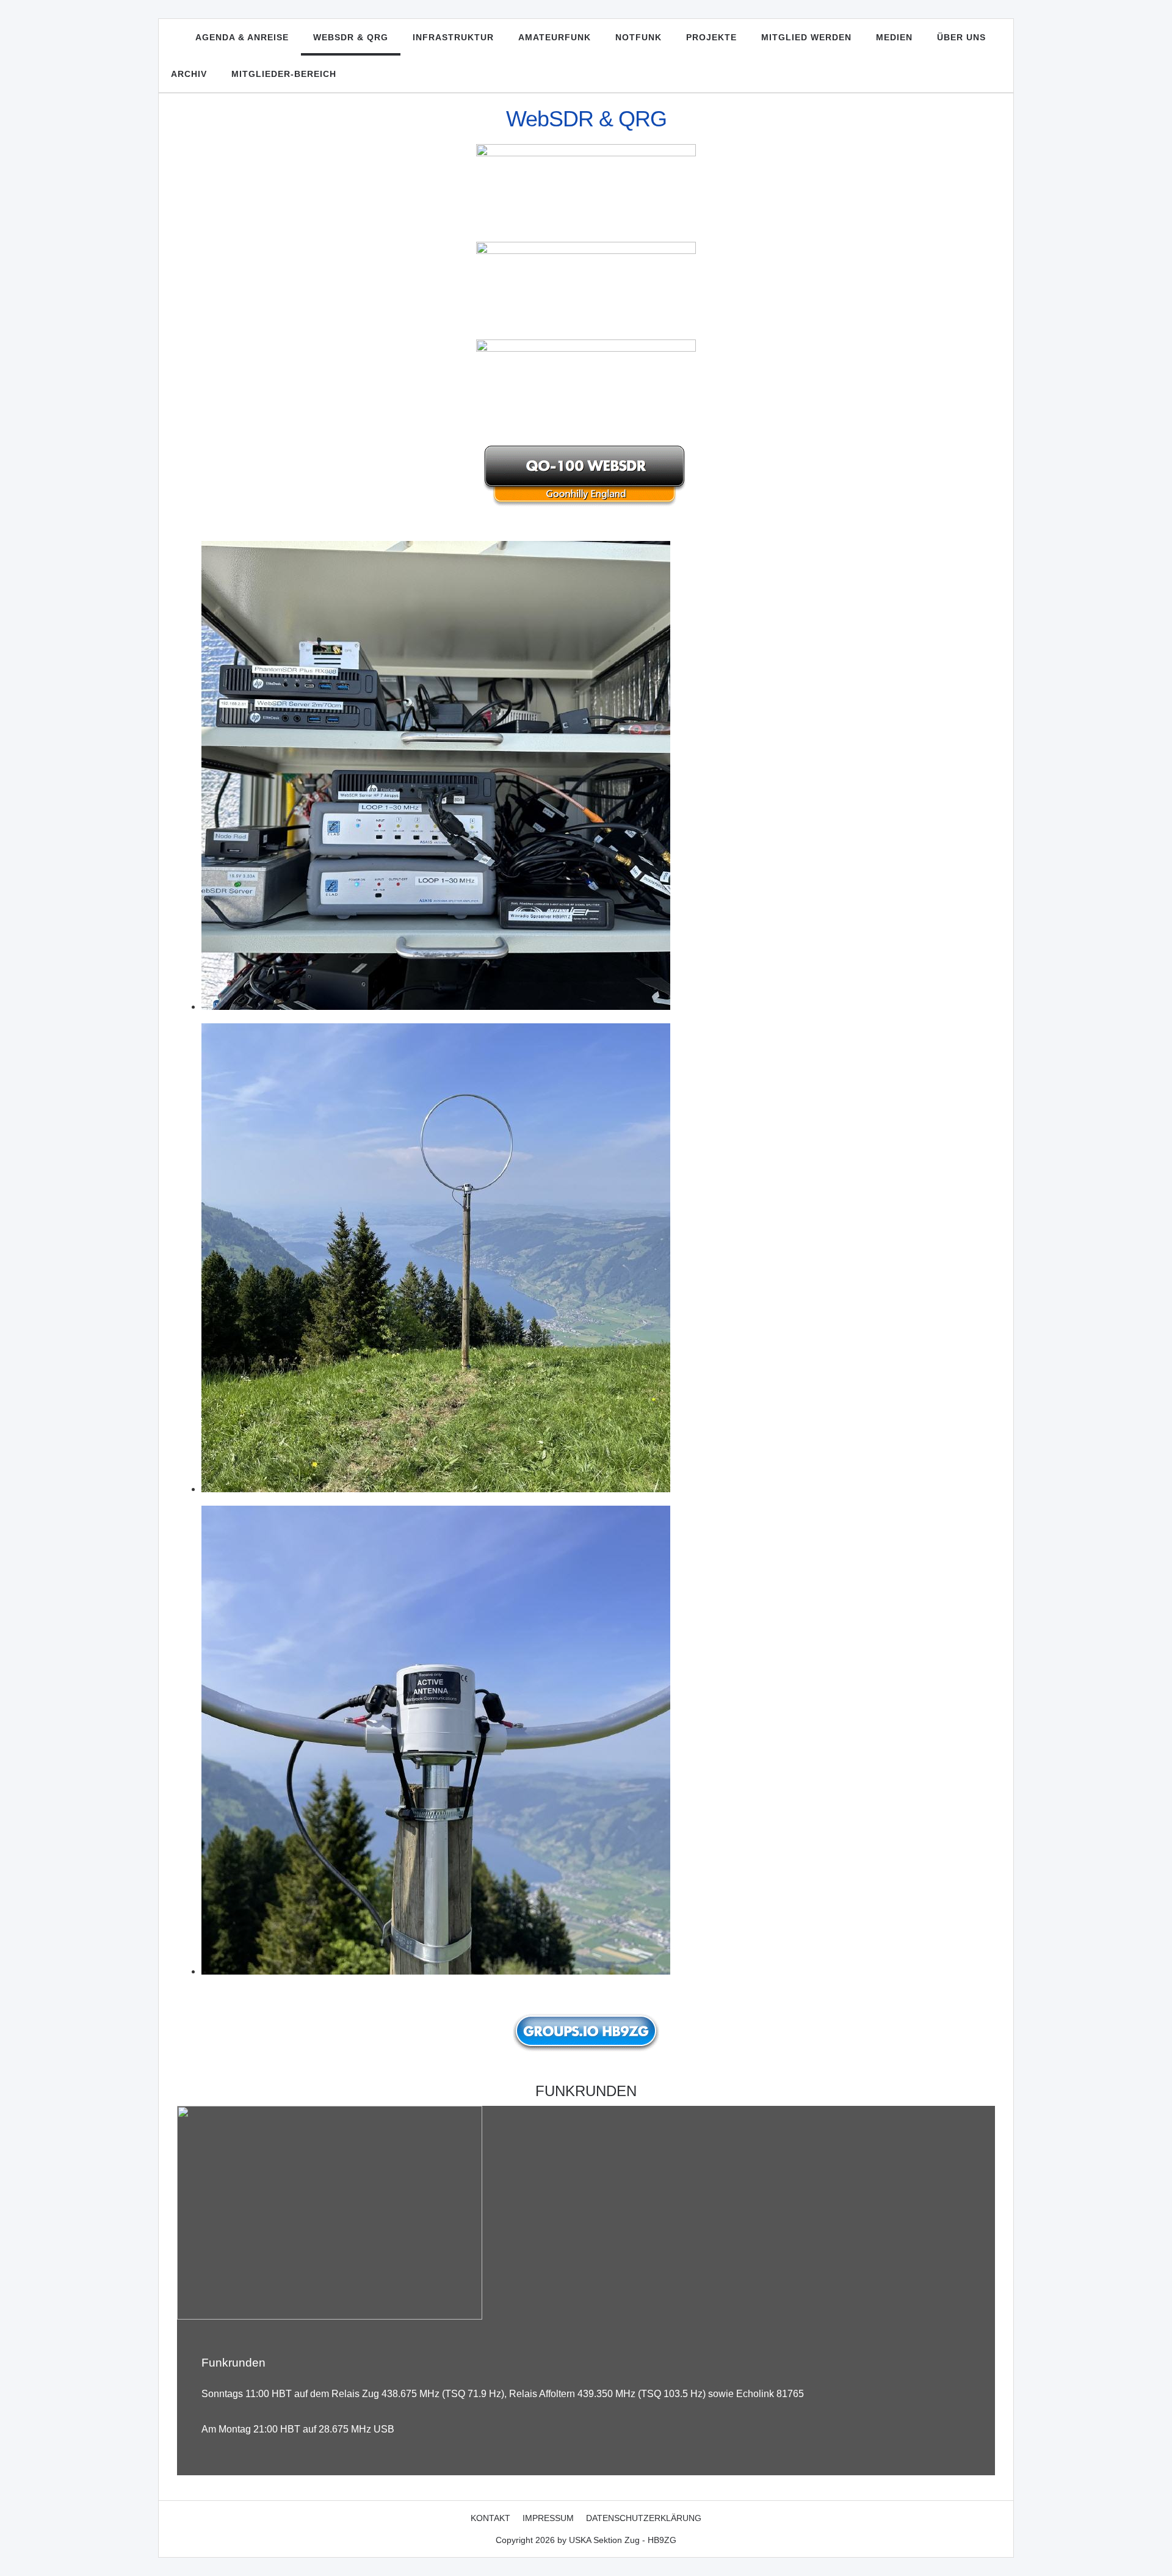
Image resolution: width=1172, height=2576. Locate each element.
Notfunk (638, 37)
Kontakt (490, 2518)
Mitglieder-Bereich (284, 74)
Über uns (961, 37)
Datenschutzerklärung (644, 2518)
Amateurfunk (555, 37)
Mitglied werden (806, 37)
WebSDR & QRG (351, 37)
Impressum (548, 2518)
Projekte (711, 37)
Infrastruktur (453, 37)
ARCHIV (189, 74)
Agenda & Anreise (242, 37)
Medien (894, 37)
